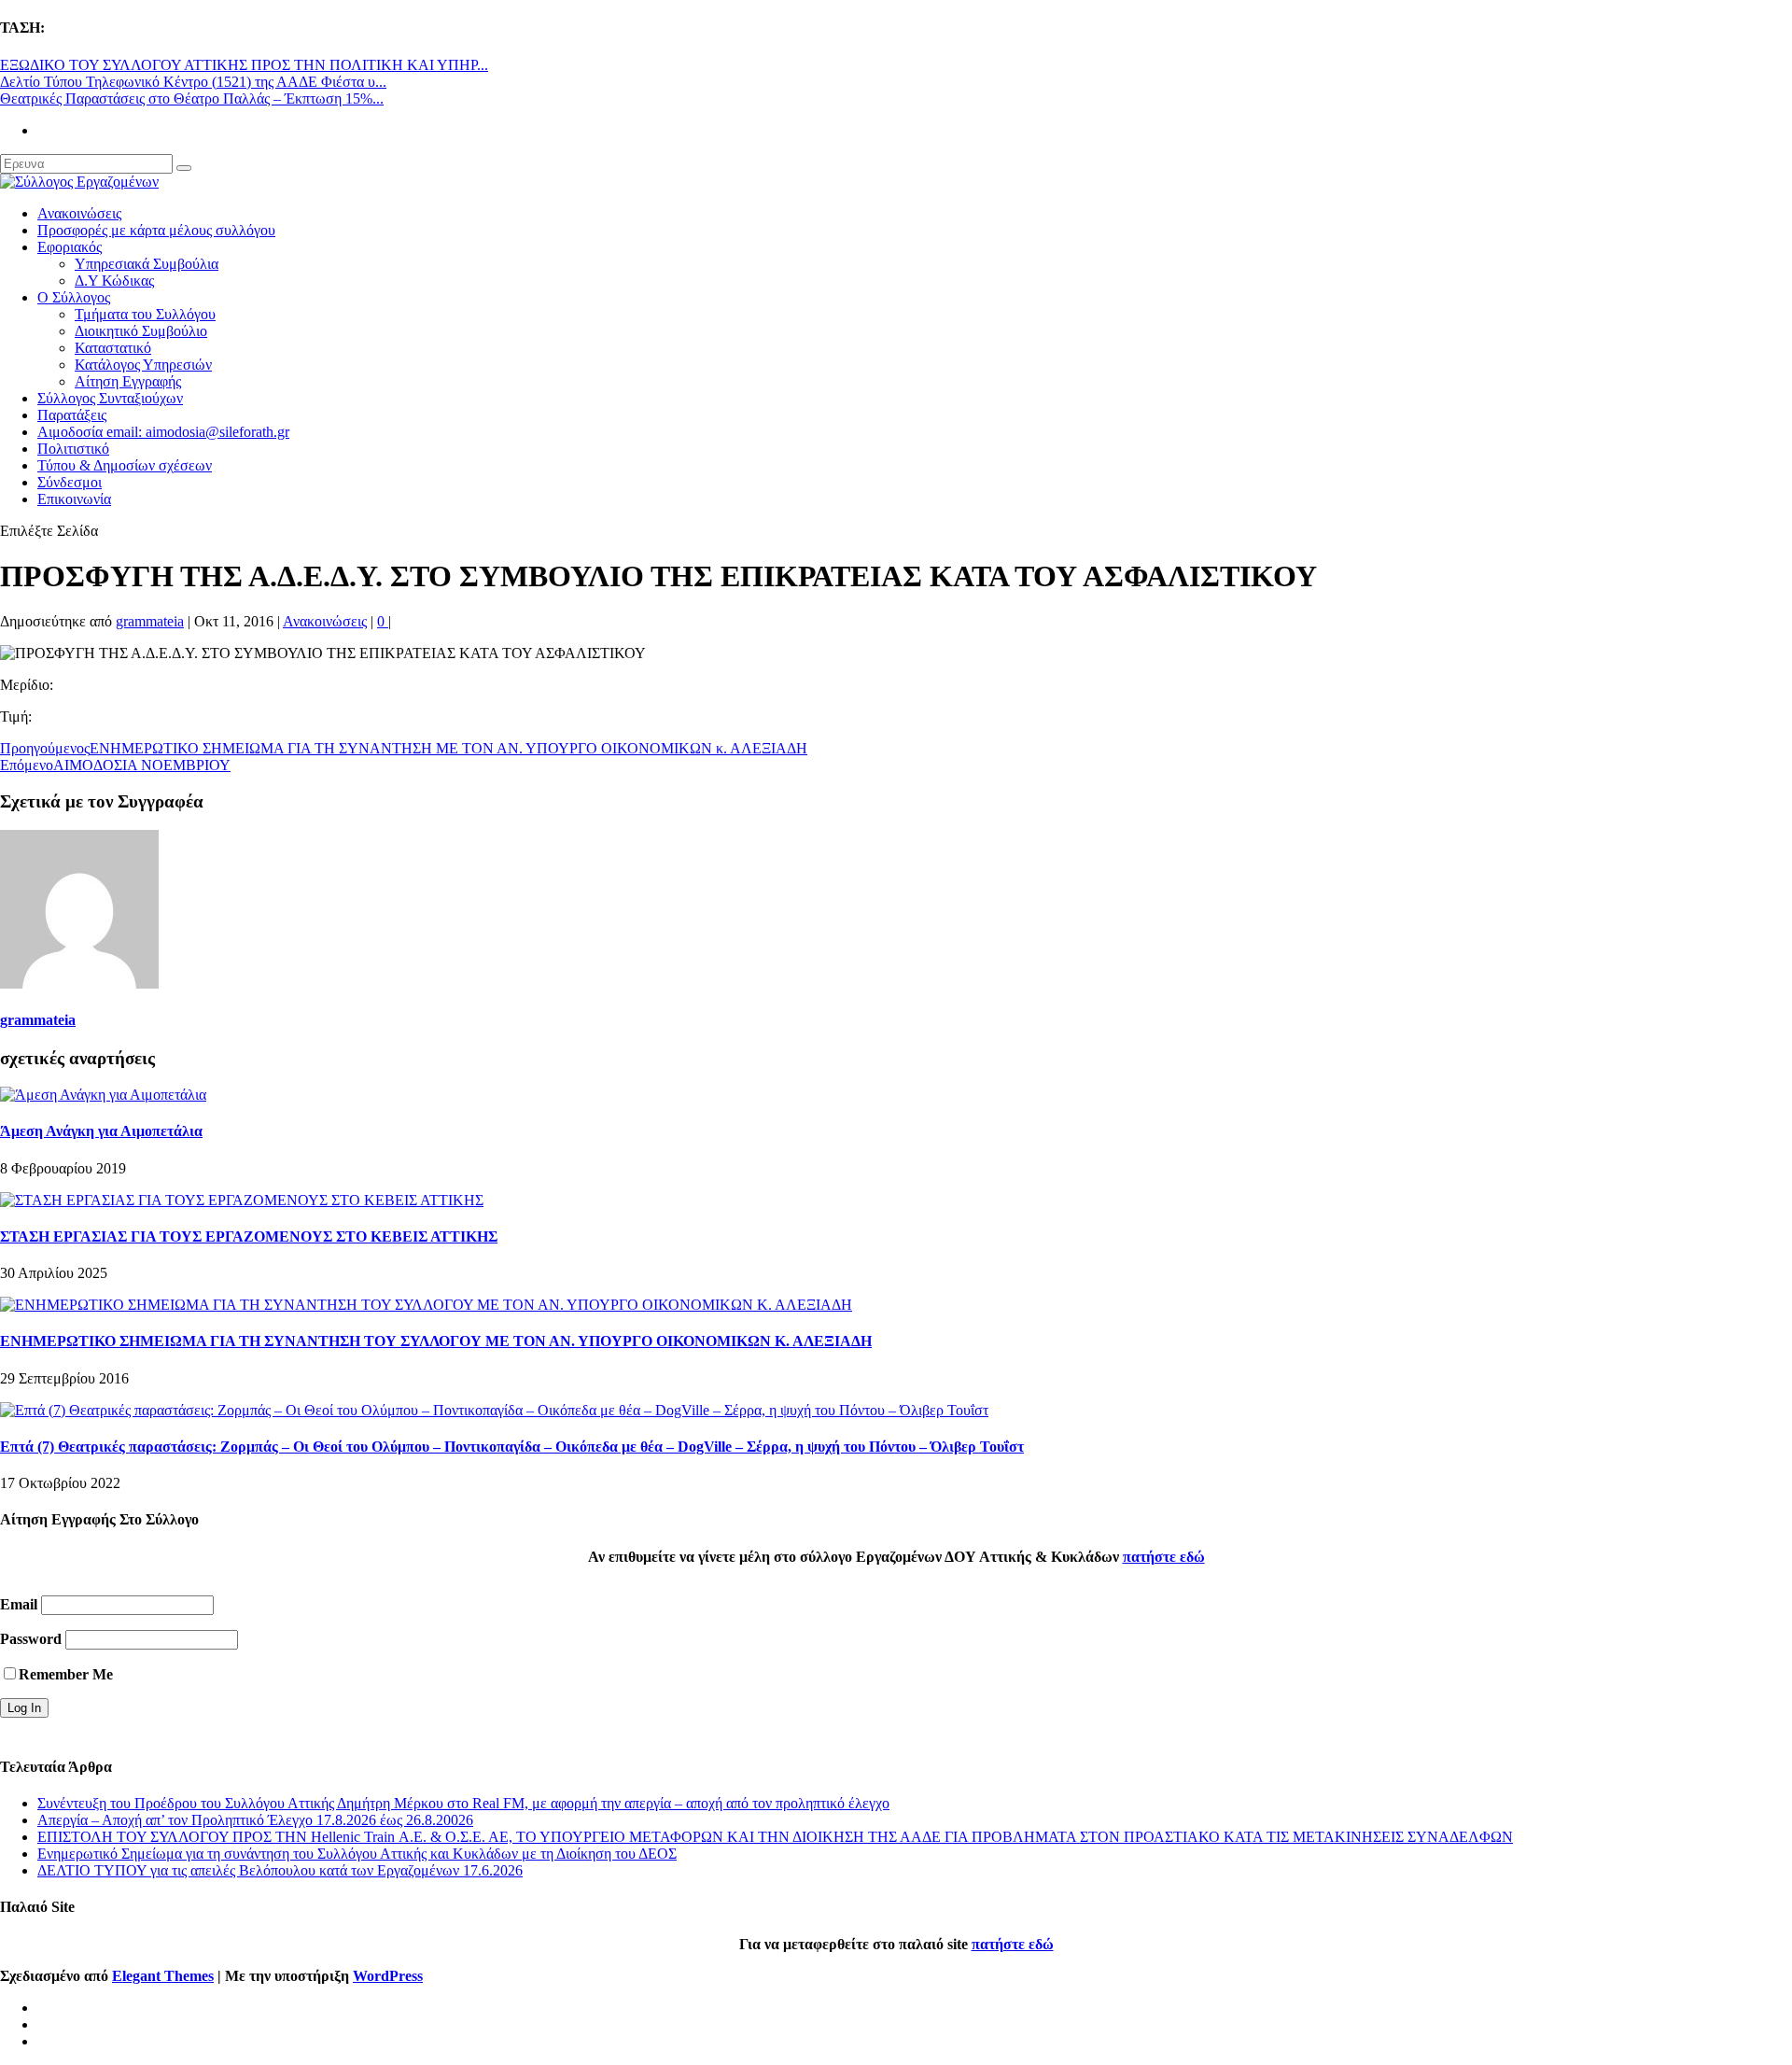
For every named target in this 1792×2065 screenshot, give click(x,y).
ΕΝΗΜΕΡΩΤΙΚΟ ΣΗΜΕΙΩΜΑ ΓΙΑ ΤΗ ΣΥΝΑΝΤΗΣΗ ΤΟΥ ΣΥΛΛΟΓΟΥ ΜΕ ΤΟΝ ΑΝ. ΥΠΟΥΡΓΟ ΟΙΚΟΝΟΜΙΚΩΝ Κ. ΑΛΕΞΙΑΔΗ (436, 1341)
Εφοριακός (70, 247)
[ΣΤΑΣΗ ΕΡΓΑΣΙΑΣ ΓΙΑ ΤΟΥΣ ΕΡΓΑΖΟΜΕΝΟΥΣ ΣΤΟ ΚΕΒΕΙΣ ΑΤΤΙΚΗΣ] (242, 1200)
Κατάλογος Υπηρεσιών (143, 365)
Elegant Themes (163, 1976)
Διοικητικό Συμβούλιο (141, 331)
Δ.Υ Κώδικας (114, 281)
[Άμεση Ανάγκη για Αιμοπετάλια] (103, 1095)
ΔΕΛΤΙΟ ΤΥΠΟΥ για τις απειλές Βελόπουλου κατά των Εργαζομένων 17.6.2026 (280, 1870)
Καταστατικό (113, 348)
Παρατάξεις (72, 415)
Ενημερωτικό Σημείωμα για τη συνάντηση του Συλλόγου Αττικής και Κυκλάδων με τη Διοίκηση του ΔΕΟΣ (357, 1854)
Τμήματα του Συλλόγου (145, 314)
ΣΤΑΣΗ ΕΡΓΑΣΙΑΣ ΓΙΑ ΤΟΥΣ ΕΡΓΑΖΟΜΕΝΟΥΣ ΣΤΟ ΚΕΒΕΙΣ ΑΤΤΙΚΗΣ (249, 1236)
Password (31, 1639)
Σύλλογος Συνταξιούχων (110, 398)
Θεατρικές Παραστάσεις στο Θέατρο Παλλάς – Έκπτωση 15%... (192, 98)
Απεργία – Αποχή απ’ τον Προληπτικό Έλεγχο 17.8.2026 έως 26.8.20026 (255, 1820)
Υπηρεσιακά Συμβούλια (147, 264)
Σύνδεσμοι (70, 482)
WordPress (388, 1976)
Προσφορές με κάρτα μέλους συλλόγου (156, 230)
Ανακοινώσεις (79, 213)
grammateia (150, 621)
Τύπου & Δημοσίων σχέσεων (125, 465)
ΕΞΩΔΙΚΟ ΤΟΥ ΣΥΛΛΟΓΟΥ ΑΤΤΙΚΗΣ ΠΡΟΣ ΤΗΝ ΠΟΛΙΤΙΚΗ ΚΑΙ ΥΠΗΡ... (244, 65)
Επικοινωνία (74, 499)
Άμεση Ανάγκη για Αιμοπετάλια (101, 1131)
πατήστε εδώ (1164, 1557)
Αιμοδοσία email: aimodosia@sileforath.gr (163, 432)
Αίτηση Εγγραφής (128, 381)
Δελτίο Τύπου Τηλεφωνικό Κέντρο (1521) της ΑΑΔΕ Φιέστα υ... (193, 82)
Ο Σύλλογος (74, 297)
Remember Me (66, 1674)
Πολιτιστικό (73, 449)
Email (19, 1604)
